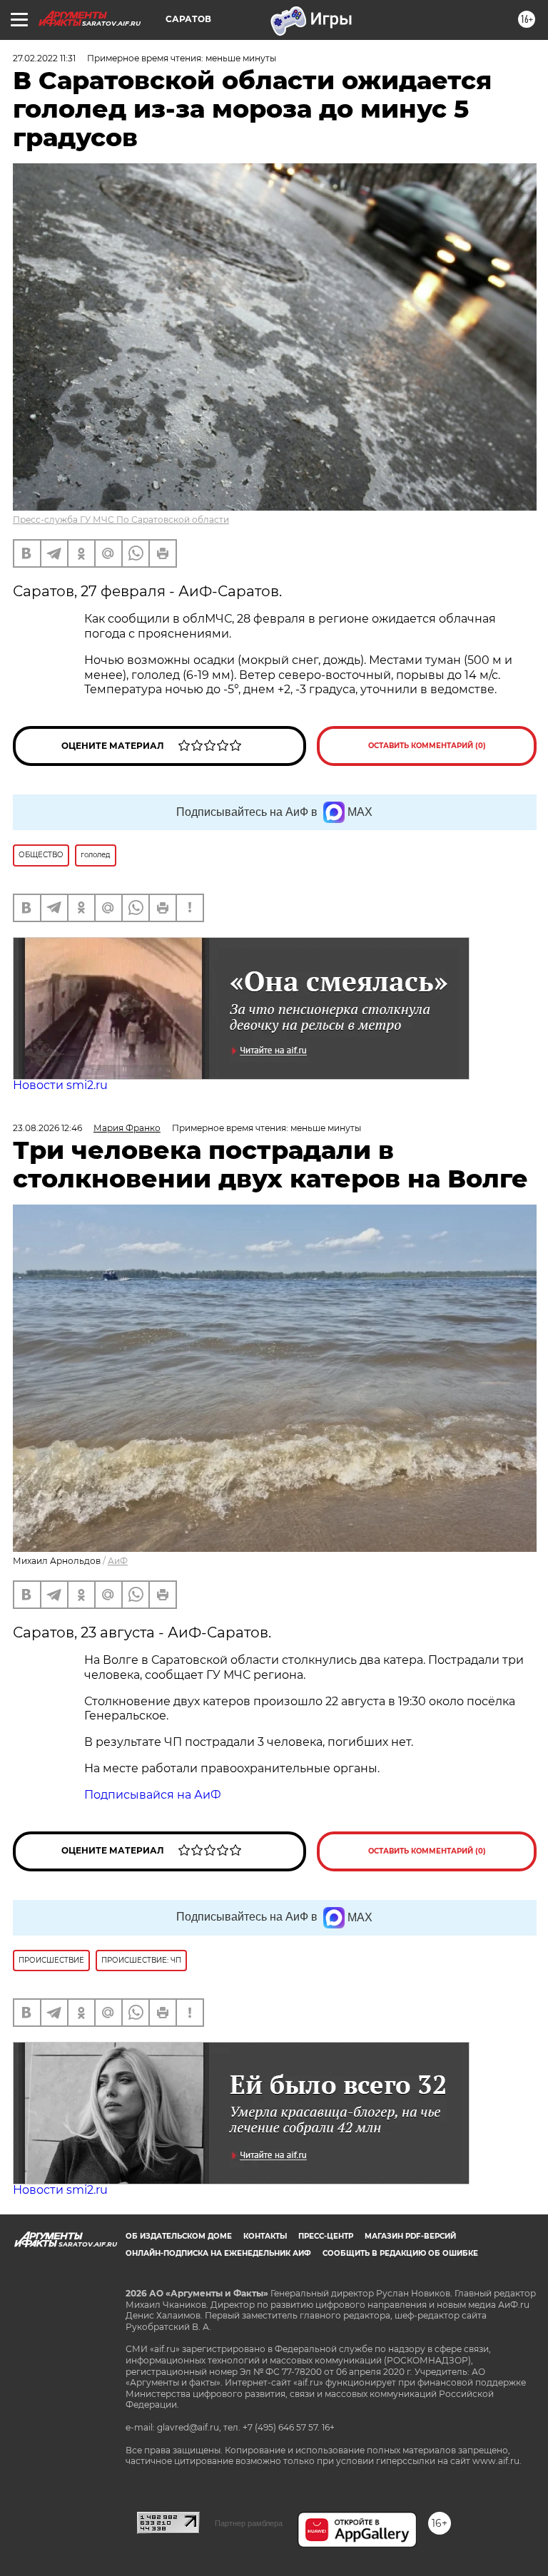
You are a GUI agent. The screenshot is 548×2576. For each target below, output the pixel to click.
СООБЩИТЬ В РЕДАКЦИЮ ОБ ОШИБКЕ (400, 2253)
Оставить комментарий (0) (427, 746)
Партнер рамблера (249, 2523)
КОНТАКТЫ (265, 2236)
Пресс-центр (326, 2236)
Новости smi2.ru (60, 1085)
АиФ (118, 1561)
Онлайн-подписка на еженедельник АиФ (218, 2253)
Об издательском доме (179, 2236)
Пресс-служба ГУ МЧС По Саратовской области (121, 520)
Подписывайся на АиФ (153, 1795)
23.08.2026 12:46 (47, 1128)
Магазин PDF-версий (410, 2236)
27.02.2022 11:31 (44, 58)
